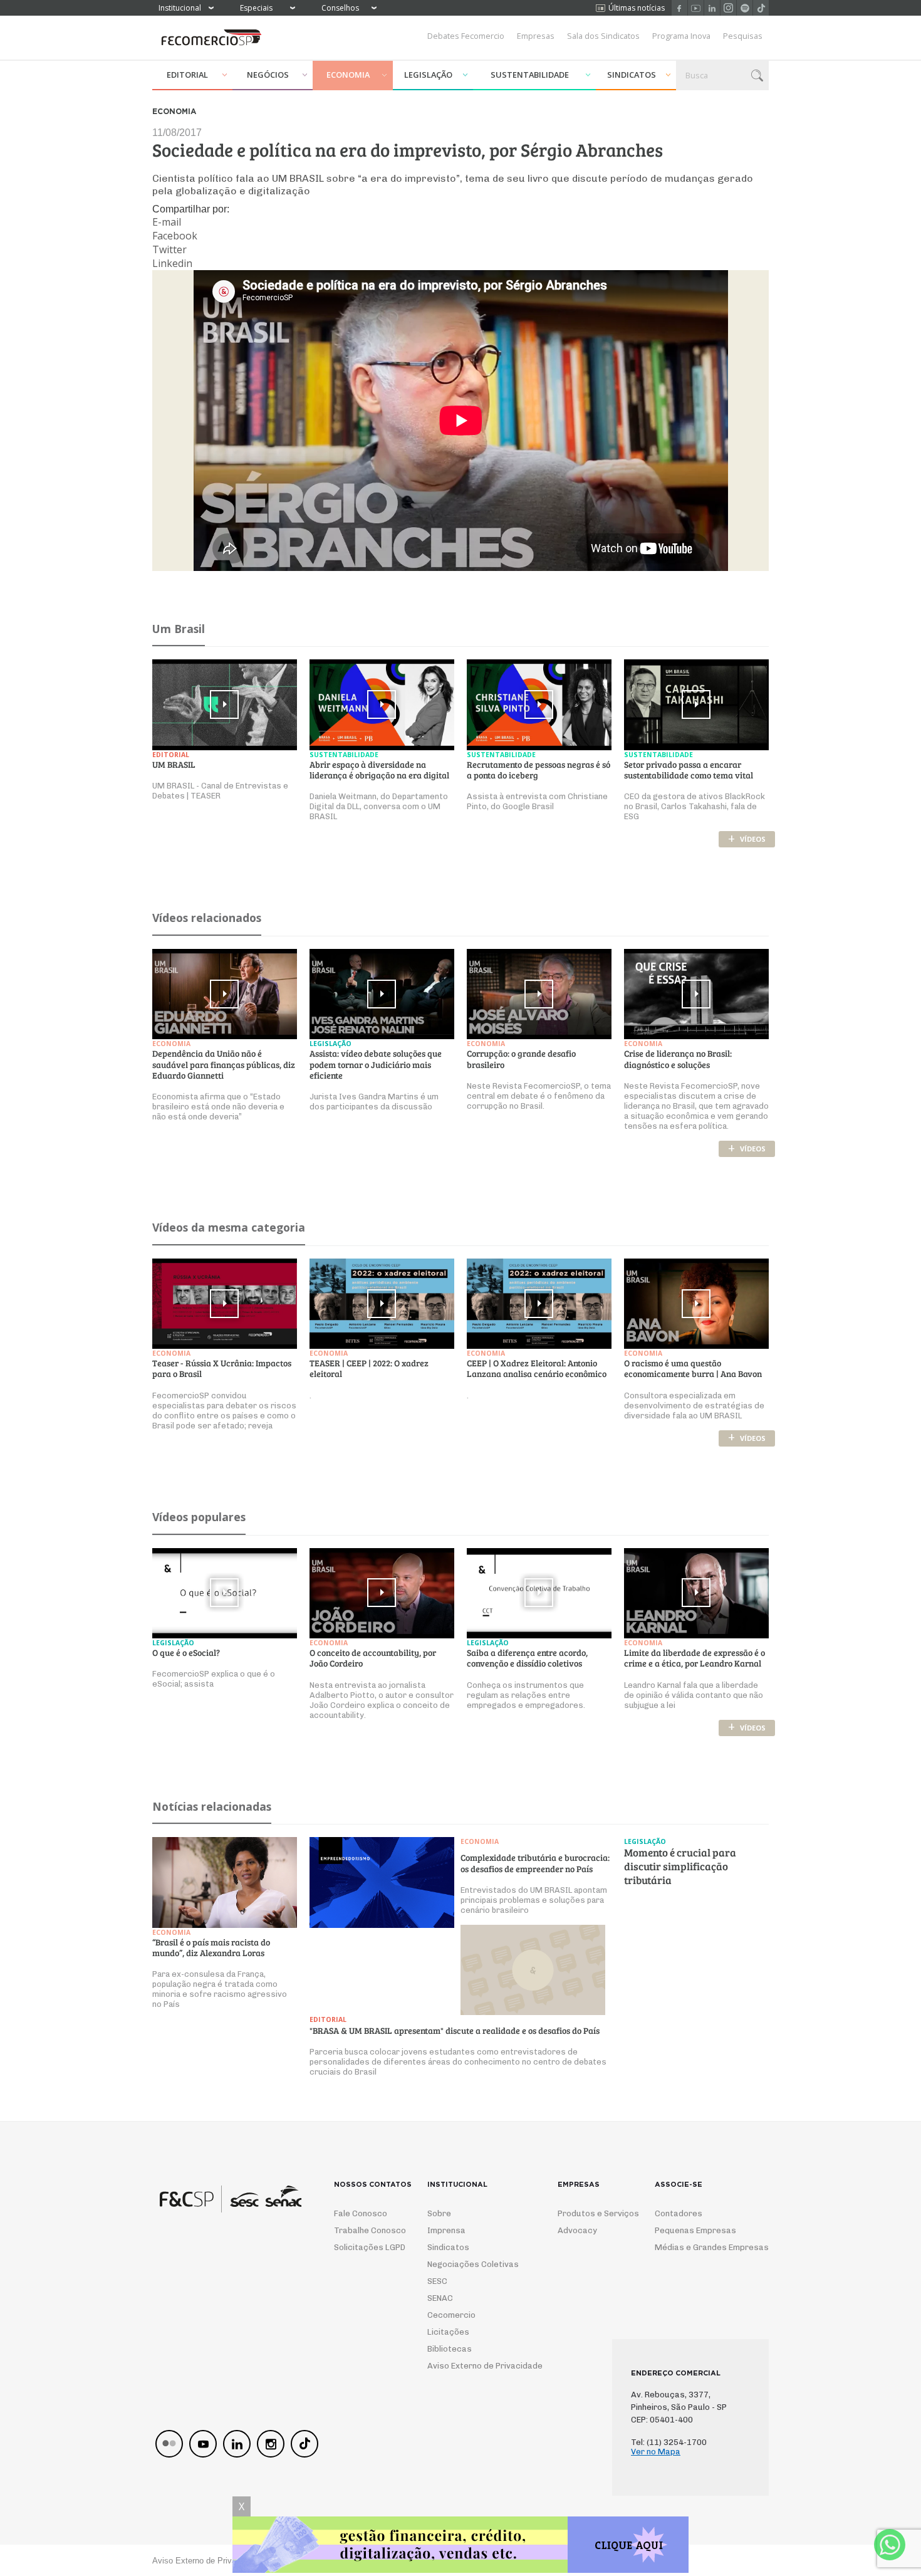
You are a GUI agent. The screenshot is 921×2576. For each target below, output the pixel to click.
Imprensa (446, 2230)
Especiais (256, 8)
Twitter (169, 249)
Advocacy (577, 2230)
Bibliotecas (450, 2349)
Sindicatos (632, 75)
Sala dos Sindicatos (603, 36)
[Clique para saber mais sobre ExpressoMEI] (460, 2546)
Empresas (536, 36)
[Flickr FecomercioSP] (169, 2444)
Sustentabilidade (530, 75)
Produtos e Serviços (590, 2213)
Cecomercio (451, 2315)
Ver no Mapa (656, 2452)
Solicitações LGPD (365, 2247)
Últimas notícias (637, 8)
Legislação (428, 75)
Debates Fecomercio (466, 36)
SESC (437, 2281)
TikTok (761, 8)
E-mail (167, 222)
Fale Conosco (361, 2213)
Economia (348, 75)
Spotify (745, 8)
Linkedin (712, 8)
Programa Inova (681, 36)
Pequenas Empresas (695, 2230)
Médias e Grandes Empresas (700, 2247)
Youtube (696, 8)
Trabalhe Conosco (365, 2230)
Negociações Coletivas (473, 2264)
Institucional (180, 8)
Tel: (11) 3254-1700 (669, 2442)
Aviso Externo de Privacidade (473, 2366)
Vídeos (747, 839)
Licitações (448, 2332)
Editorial (187, 75)
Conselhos (340, 8)
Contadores (679, 2213)
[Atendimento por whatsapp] (890, 2545)
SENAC (440, 2298)
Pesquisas (743, 36)
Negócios (268, 75)
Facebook (679, 8)
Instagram (728, 8)
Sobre (439, 2213)
